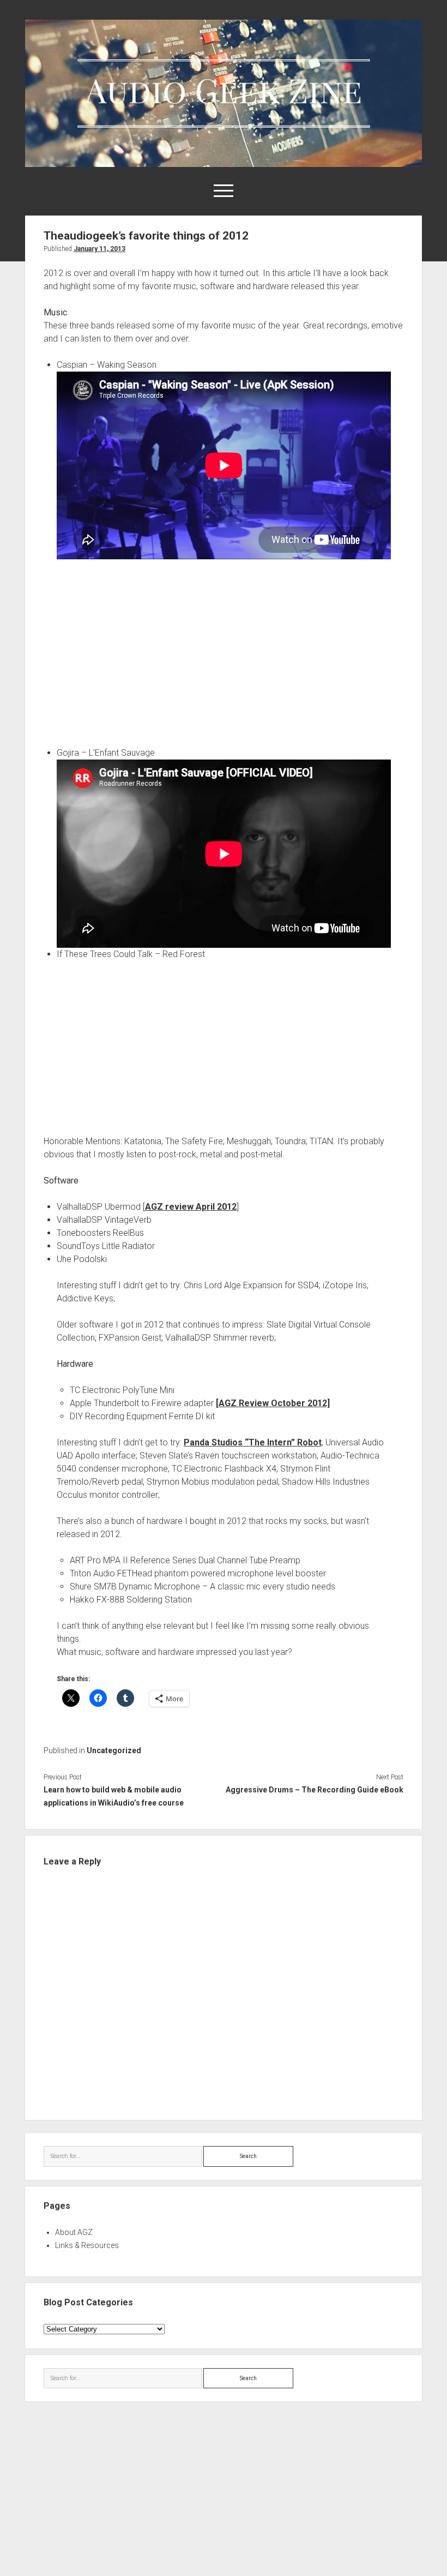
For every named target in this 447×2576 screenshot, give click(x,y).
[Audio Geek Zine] (224, 163)
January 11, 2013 (99, 249)
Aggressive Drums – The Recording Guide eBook (315, 1790)
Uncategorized (114, 1750)
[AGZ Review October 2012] (273, 1403)
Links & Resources (87, 2245)
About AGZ (74, 2232)
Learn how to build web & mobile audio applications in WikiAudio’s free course (114, 1796)
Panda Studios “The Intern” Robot (253, 1442)
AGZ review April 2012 (191, 1207)
